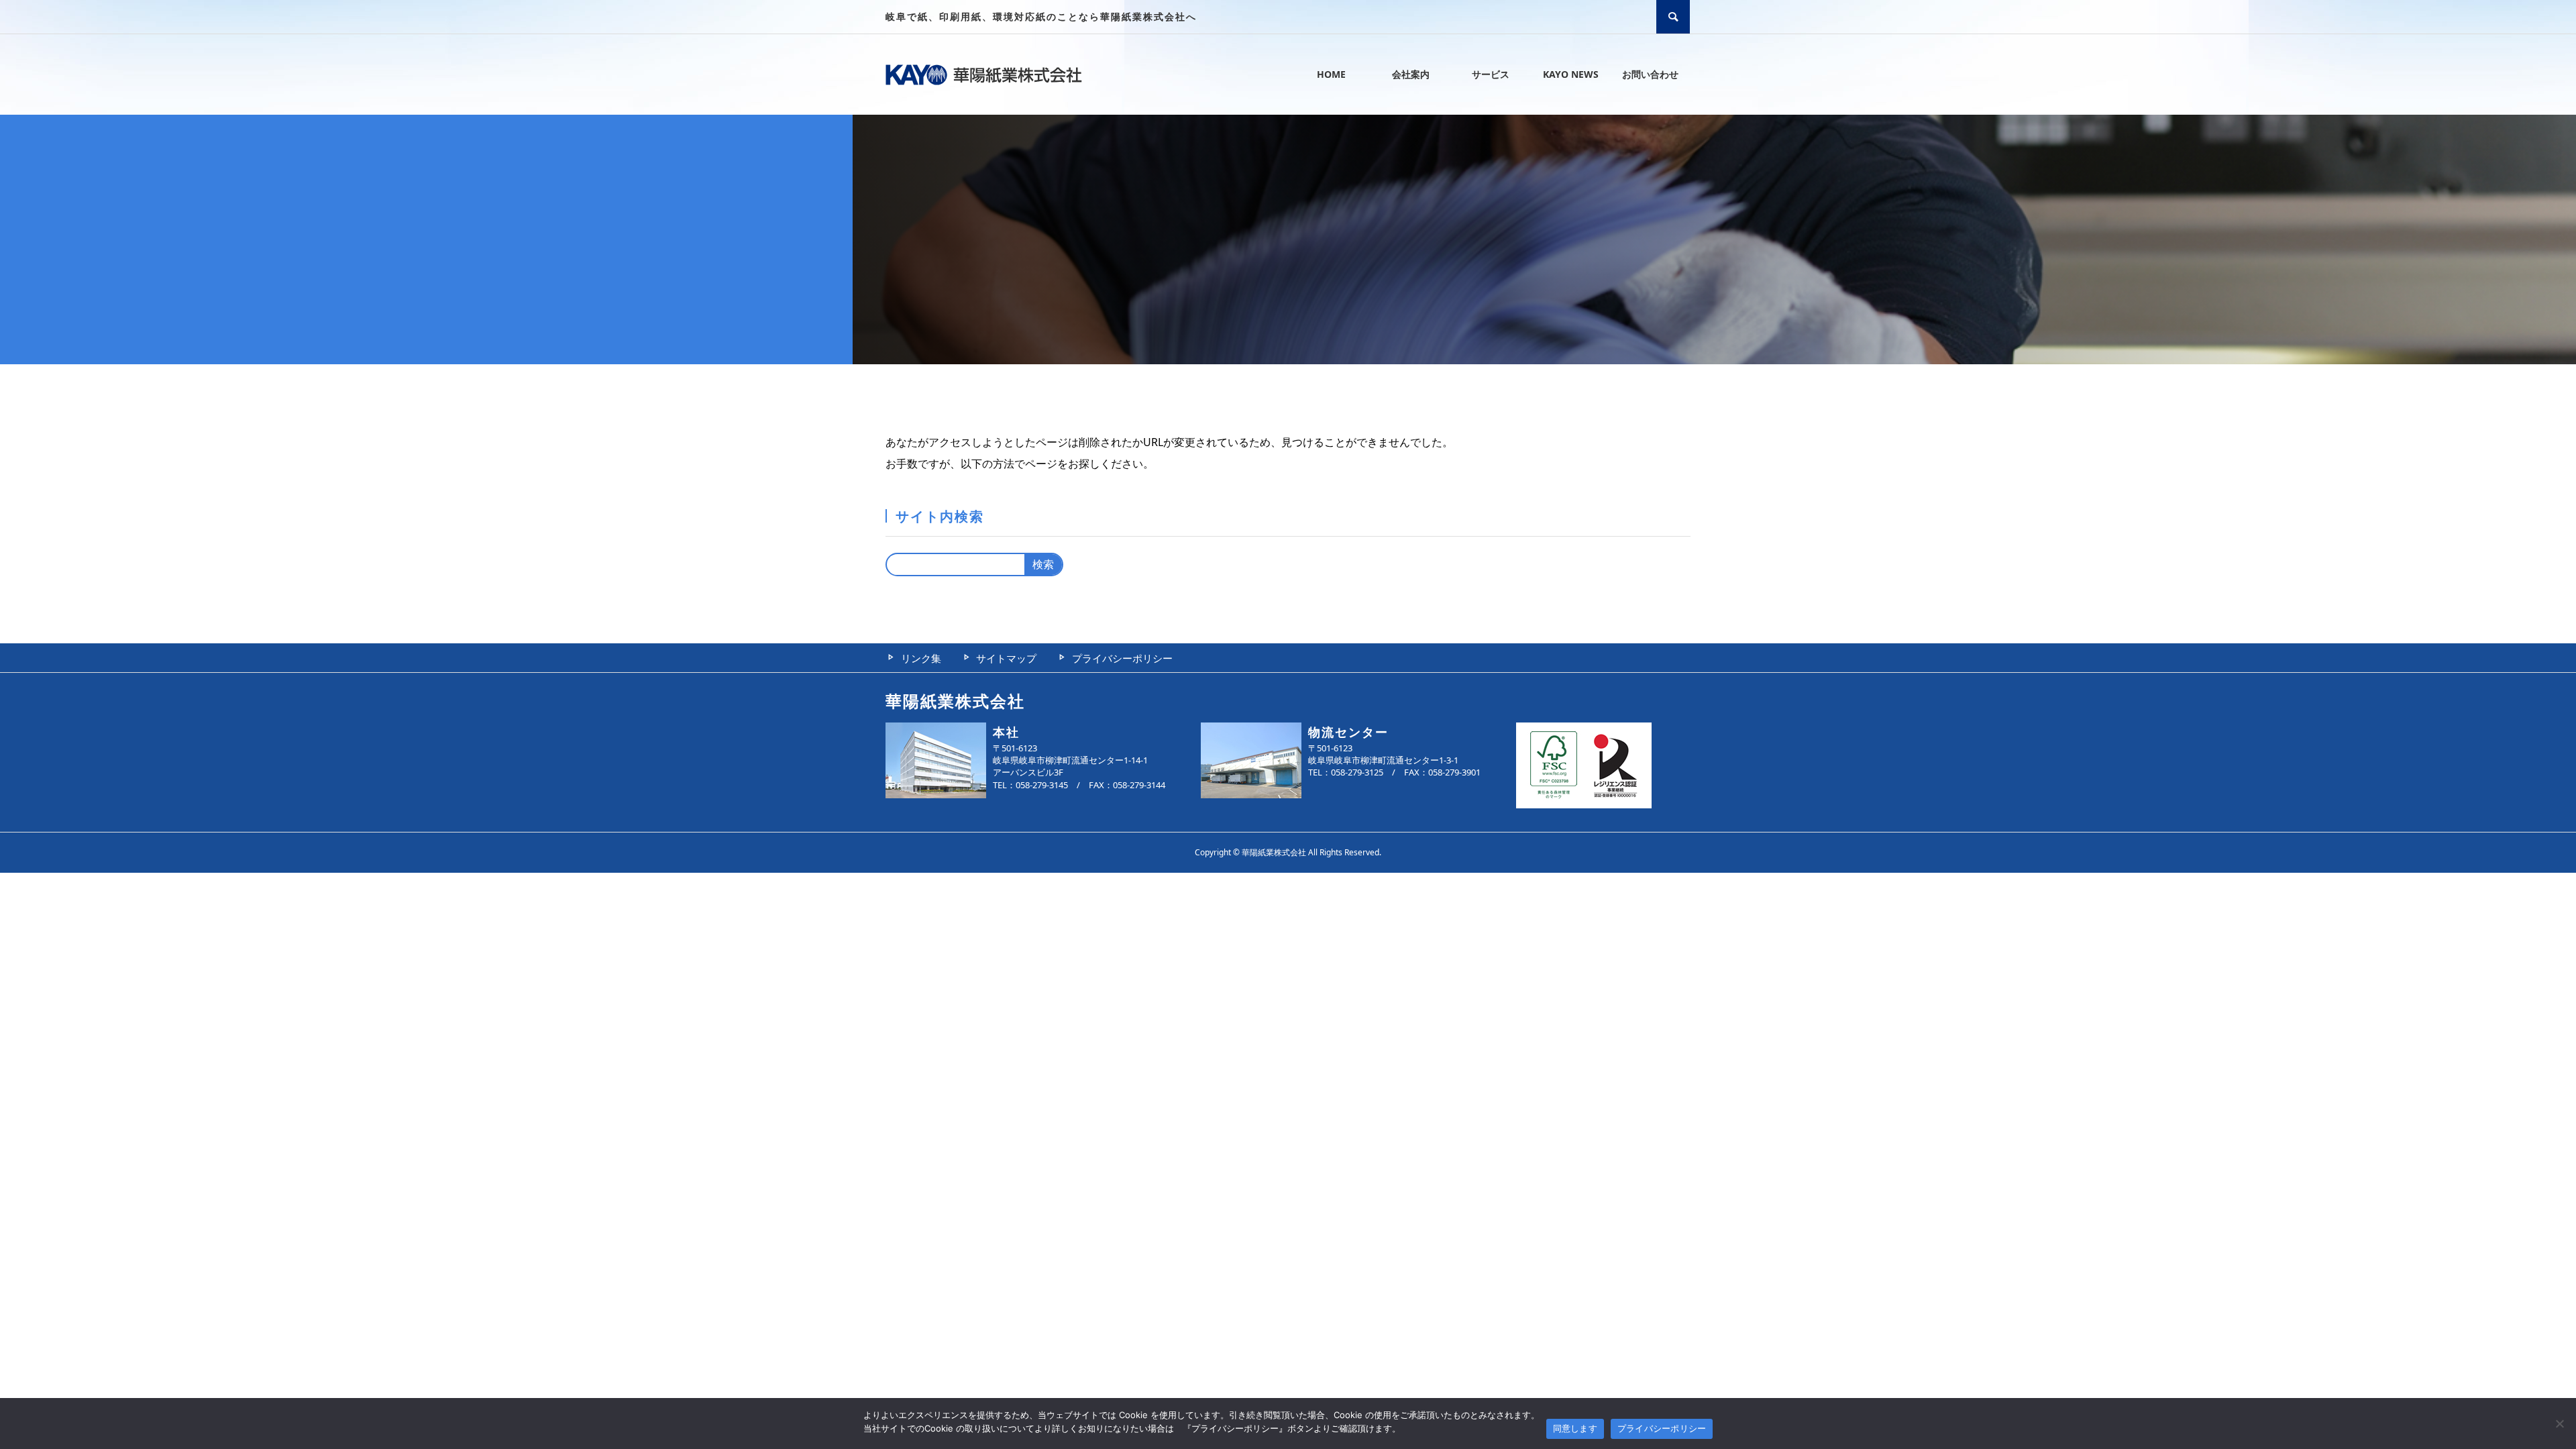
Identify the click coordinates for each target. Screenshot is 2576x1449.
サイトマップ (1006, 658)
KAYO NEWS (1571, 74)
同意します (1575, 1428)
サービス (1491, 74)
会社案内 (1411, 74)
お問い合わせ (1650, 74)
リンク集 (921, 658)
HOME (1331, 74)
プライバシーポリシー (1122, 658)
